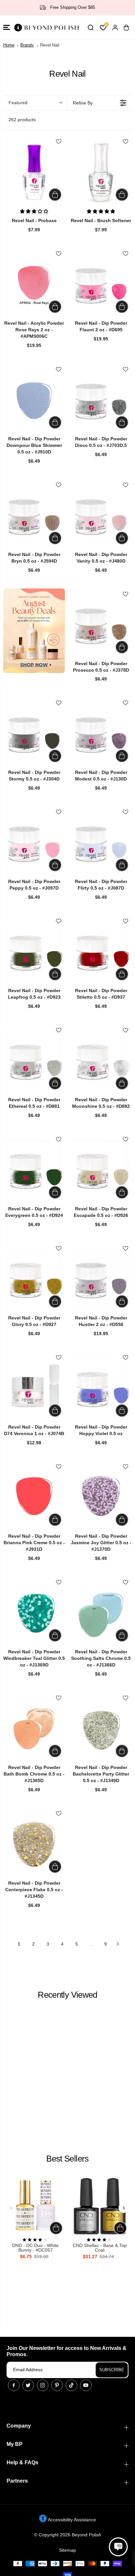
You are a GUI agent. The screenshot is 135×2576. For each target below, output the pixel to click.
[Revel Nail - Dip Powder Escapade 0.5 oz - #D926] (101, 1170)
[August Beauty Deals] (34, 631)
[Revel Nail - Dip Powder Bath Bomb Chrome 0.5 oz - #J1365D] (34, 1728)
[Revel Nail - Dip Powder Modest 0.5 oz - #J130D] (101, 733)
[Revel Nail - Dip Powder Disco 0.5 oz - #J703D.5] (101, 400)
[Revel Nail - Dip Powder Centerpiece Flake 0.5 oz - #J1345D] (34, 1844)
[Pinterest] (57, 2385)
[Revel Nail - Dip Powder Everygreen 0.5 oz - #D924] (34, 1170)
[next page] (118, 1944)
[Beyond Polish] (46, 27)
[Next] (124, 2208)
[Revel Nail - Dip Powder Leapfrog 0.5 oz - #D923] (34, 952)
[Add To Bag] (55, 195)
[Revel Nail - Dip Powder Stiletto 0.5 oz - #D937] (101, 952)
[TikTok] (71, 2385)
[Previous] (11, 2208)
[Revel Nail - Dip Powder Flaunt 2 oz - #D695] (101, 284)
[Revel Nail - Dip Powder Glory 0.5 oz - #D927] (34, 1279)
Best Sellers (67, 2159)
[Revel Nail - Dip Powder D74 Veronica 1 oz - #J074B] (34, 1388)
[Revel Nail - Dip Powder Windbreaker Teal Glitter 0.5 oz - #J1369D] (34, 1613)
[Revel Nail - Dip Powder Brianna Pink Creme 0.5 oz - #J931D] (34, 1497)
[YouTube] (86, 2385)
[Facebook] (14, 2385)
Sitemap (67, 2550)
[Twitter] (28, 2385)
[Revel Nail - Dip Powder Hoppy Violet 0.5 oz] (101, 1388)
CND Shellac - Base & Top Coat (100, 2248)
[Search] (90, 28)
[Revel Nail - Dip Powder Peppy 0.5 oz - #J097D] (34, 842)
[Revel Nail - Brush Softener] (101, 172)
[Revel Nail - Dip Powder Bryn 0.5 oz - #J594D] (34, 515)
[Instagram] (43, 2385)
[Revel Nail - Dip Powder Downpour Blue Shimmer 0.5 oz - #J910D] (34, 400)
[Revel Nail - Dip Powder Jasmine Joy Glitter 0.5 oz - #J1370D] (101, 1497)
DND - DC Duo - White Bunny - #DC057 (35, 2248)
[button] (7, 27)
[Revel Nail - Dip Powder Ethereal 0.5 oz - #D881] (34, 1061)
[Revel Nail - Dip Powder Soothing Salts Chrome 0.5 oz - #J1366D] (101, 1613)
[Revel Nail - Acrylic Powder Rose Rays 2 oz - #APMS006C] (34, 284)
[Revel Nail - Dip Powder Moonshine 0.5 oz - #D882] (101, 1061)
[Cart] (126, 28)
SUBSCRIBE (112, 2370)
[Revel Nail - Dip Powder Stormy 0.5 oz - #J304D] (34, 733)
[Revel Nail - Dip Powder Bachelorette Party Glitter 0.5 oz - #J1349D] (101, 1728)
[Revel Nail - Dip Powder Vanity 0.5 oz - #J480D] (101, 515)
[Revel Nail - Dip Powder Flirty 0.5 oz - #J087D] (101, 842)
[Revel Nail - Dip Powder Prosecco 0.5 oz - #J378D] (101, 625)
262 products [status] (22, 120)
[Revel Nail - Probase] (34, 172)
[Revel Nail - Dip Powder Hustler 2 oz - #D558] (101, 1279)
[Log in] (115, 28)
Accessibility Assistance (71, 2520)
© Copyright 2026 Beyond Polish (68, 2535)
